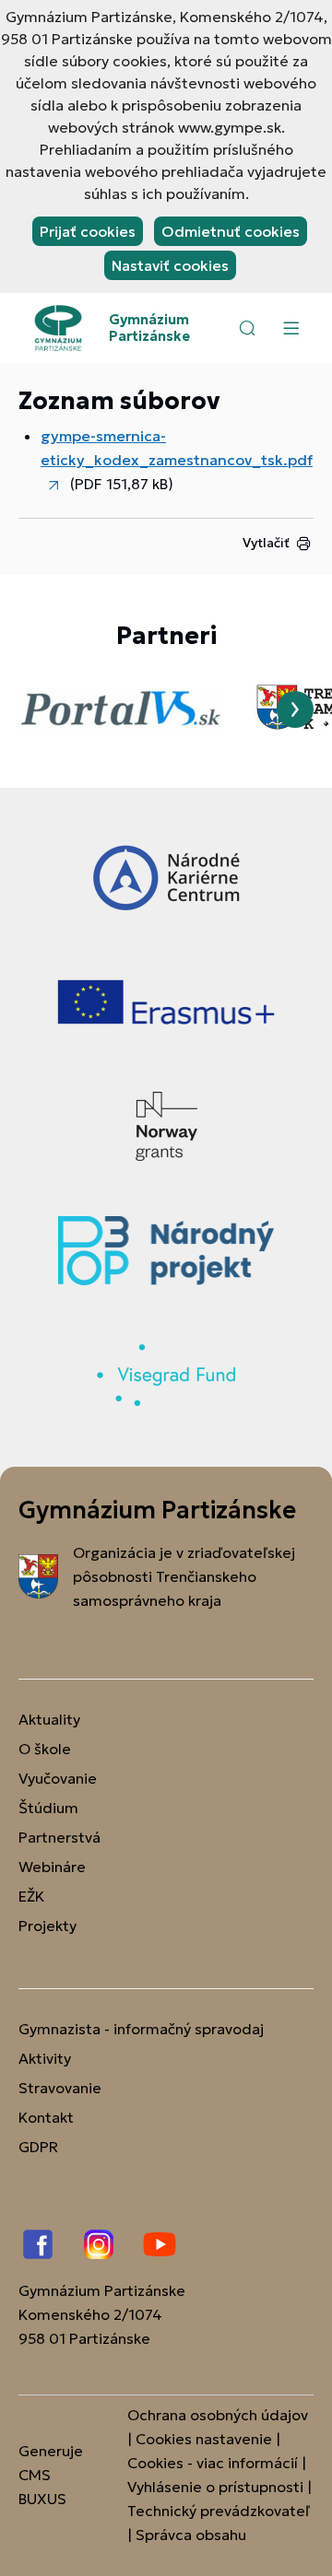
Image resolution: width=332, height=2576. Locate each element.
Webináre (52, 1867)
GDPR (38, 2147)
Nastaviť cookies (170, 265)
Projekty (47, 1926)
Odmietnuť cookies (231, 231)
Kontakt (46, 2117)
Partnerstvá (59, 1837)
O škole (45, 1749)
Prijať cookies (88, 231)
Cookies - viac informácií (213, 2463)
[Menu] (290, 328)
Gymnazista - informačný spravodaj (141, 2029)
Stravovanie (60, 2088)
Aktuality (49, 1719)
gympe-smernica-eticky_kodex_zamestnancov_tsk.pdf (177, 448)
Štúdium (48, 1808)
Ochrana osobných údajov (218, 2415)
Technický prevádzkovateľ (219, 2511)
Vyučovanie (58, 1778)
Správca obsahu (191, 2535)
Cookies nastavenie (204, 2439)
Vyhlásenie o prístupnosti (215, 2487)
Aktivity (45, 2058)
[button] (247, 328)
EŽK (31, 1896)
